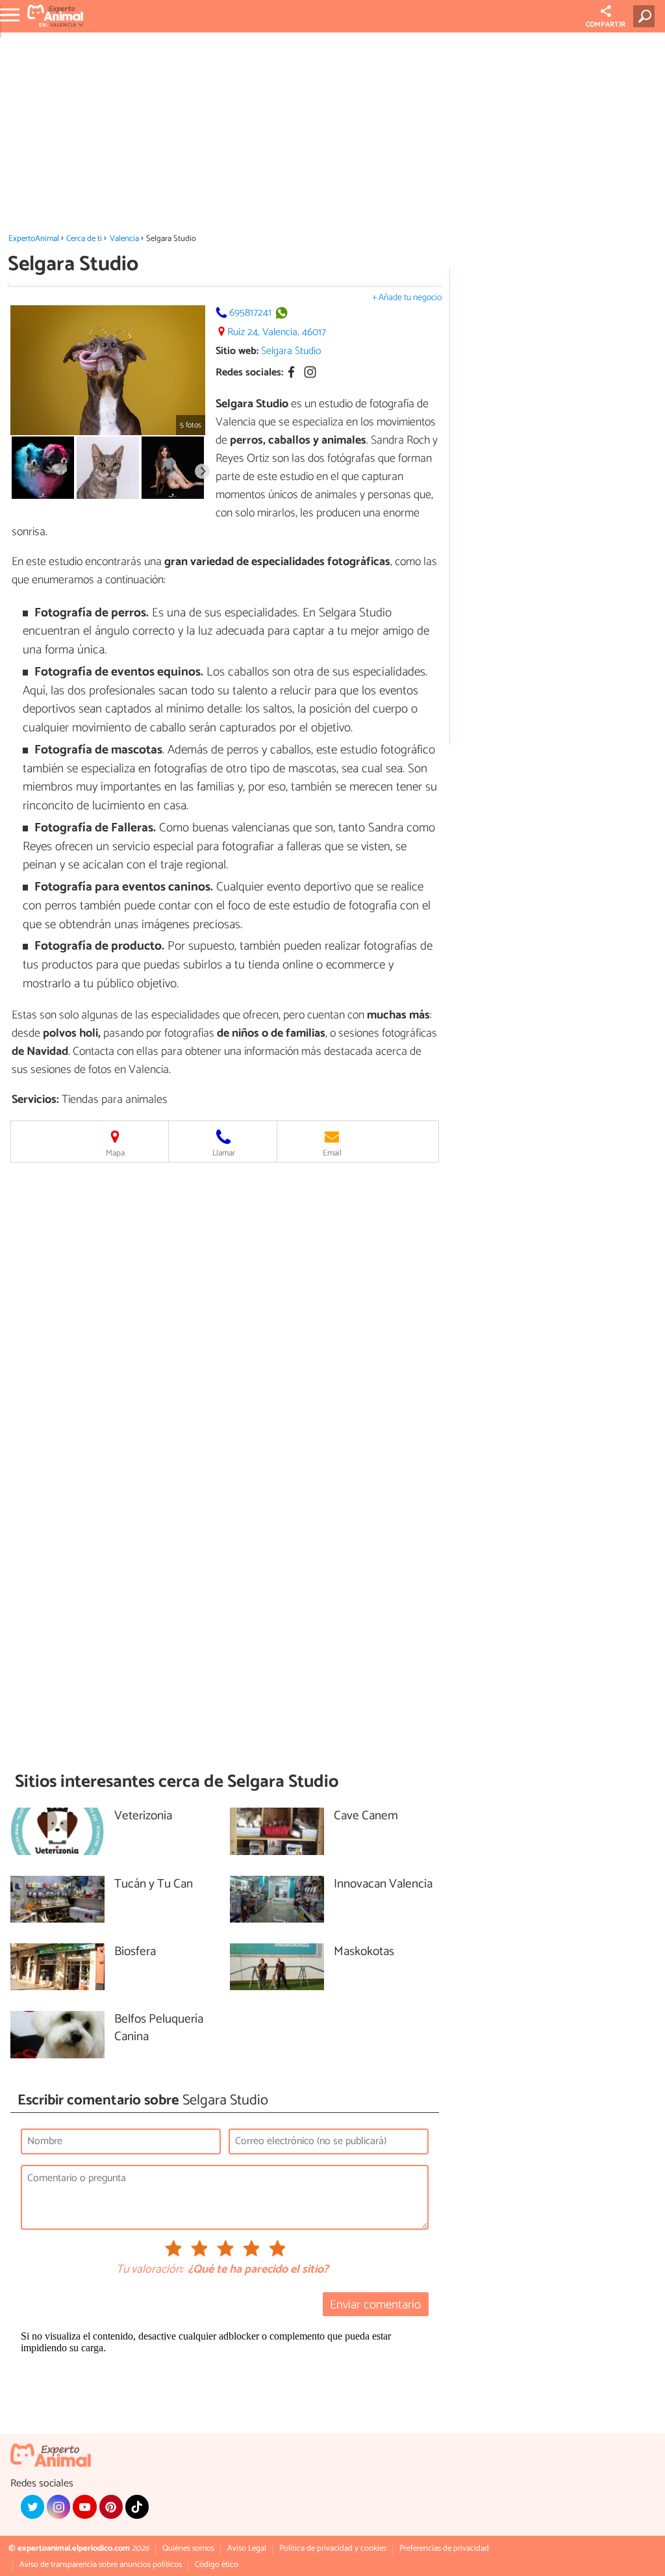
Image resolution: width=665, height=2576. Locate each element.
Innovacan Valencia (383, 1885)
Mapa (115, 1153)
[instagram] (58, 2507)
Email (332, 1153)
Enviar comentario (375, 2305)
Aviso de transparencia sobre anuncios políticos (101, 2565)
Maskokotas (364, 1952)
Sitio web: (237, 351)
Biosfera (135, 1952)
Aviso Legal (247, 2548)
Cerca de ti (84, 239)
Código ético (217, 2565)
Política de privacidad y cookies (333, 2548)
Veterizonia (143, 1816)
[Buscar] (646, 16)
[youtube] (84, 2507)
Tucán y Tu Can (154, 1885)
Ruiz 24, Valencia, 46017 (277, 332)
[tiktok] (137, 2507)
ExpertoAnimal (34, 239)
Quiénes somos (188, 2548)
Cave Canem (366, 1816)
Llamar (224, 1153)
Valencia (124, 239)
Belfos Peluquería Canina (159, 2028)
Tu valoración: (150, 2270)
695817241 (250, 313)
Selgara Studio (291, 351)
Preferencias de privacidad (444, 2548)
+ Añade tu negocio (407, 298)
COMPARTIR (606, 25)
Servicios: (35, 1100)
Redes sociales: (249, 373)
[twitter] (32, 2507)
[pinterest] (111, 2507)
